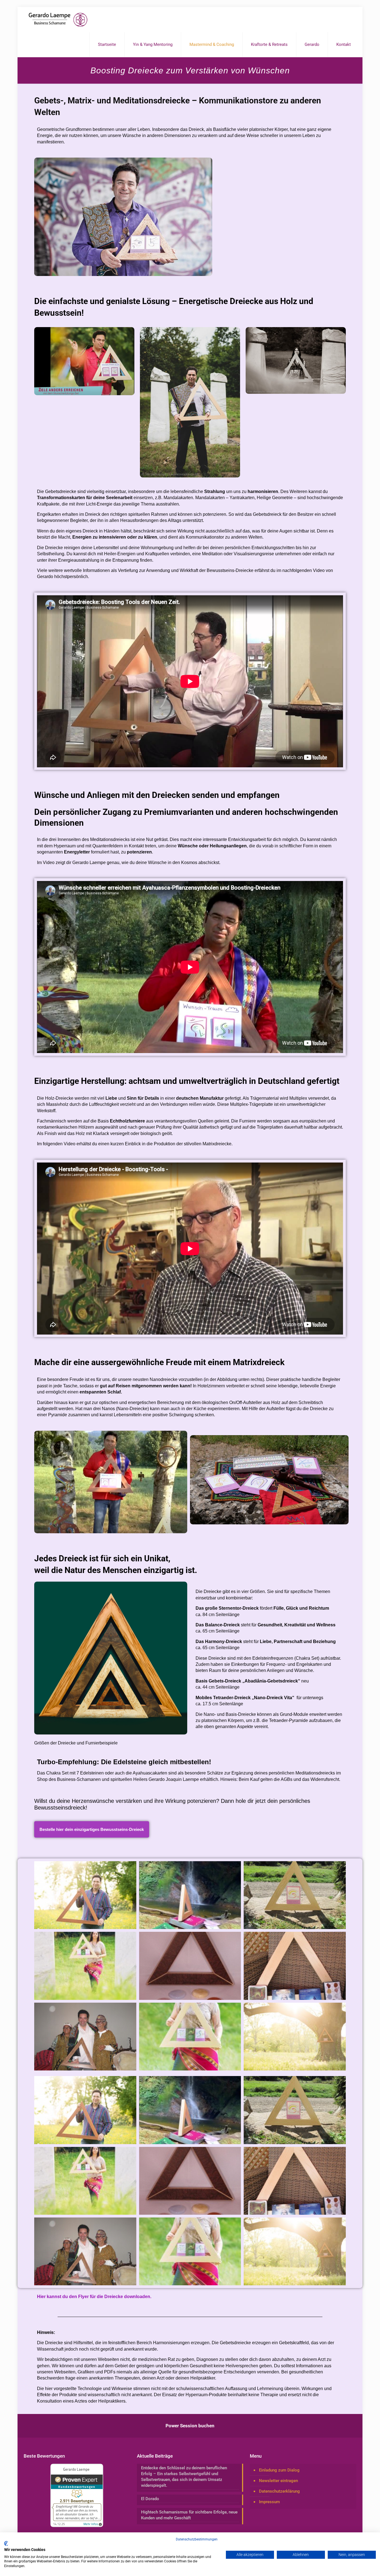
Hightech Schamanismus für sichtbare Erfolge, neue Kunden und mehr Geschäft (189, 2515)
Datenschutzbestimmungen (197, 2539)
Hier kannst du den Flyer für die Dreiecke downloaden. (94, 2297)
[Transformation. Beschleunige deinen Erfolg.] (58, 19)
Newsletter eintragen (278, 2481)
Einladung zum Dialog (279, 2470)
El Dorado (150, 2499)
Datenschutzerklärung (279, 2491)
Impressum (269, 2502)
